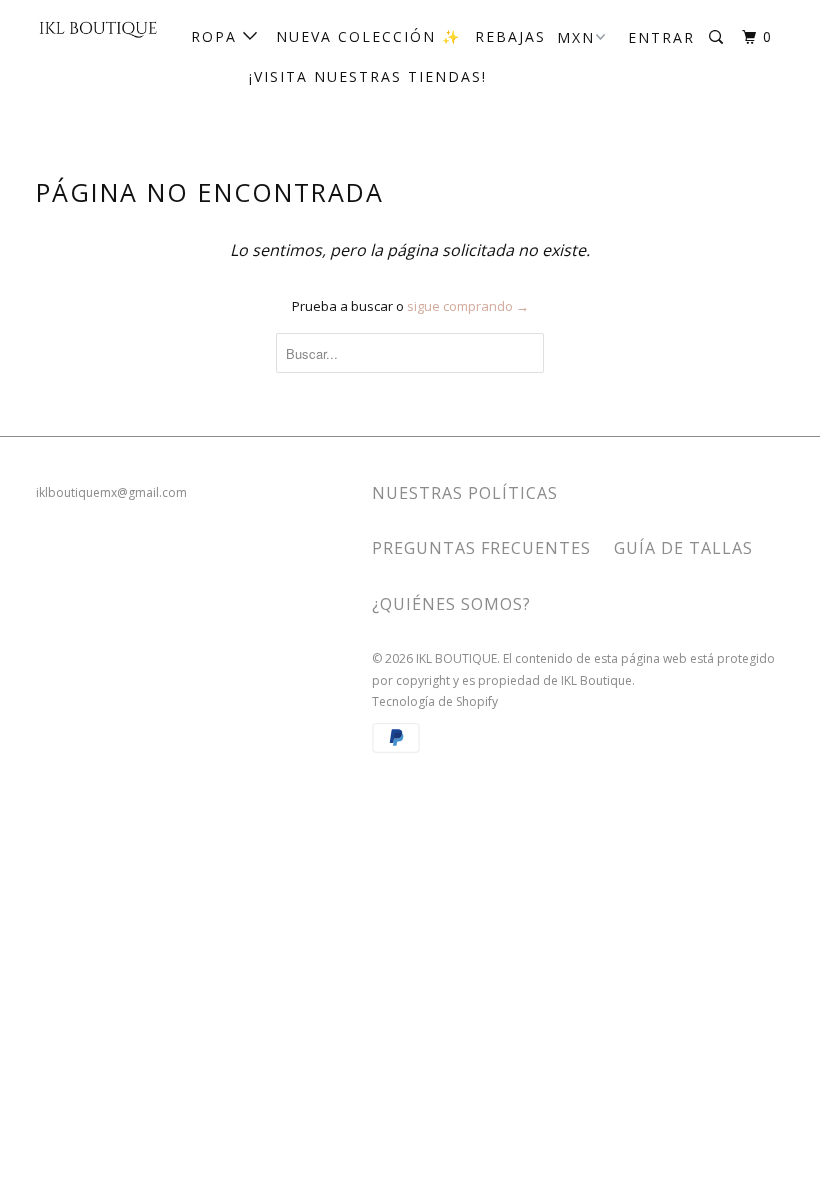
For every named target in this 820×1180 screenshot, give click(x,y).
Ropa (217, 36)
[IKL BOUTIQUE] (98, 28)
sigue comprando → (468, 306)
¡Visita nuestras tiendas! (368, 76)
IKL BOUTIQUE (456, 658)
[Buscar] (718, 37)
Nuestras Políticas (465, 493)
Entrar (661, 37)
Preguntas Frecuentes (481, 548)
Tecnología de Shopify (435, 701)
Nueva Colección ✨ (368, 36)
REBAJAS (510, 36)
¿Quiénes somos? (451, 604)
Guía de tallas (683, 548)
